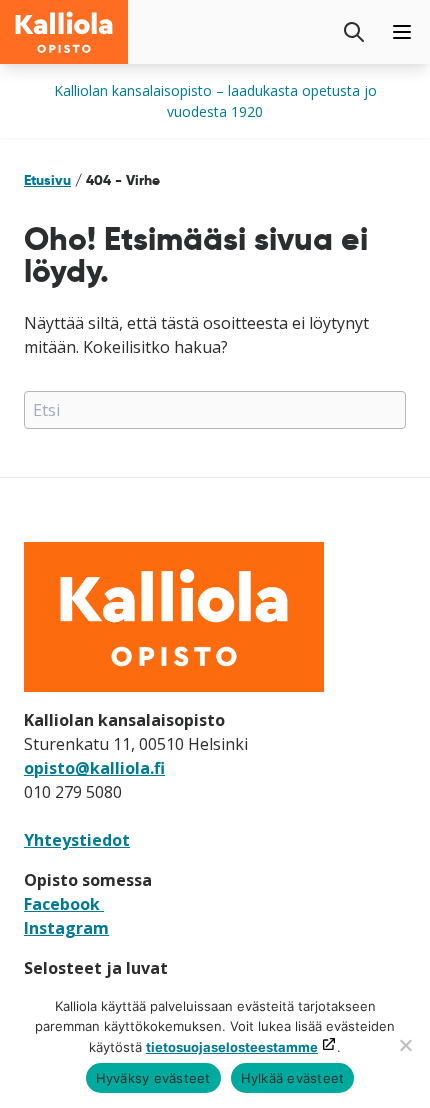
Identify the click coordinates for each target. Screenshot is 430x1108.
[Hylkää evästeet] (405, 1045)
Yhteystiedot (77, 840)
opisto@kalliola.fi (94, 768)
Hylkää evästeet (293, 1078)
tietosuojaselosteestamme (232, 1047)
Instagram (66, 928)
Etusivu (47, 180)
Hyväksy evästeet (153, 1078)
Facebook (64, 904)
